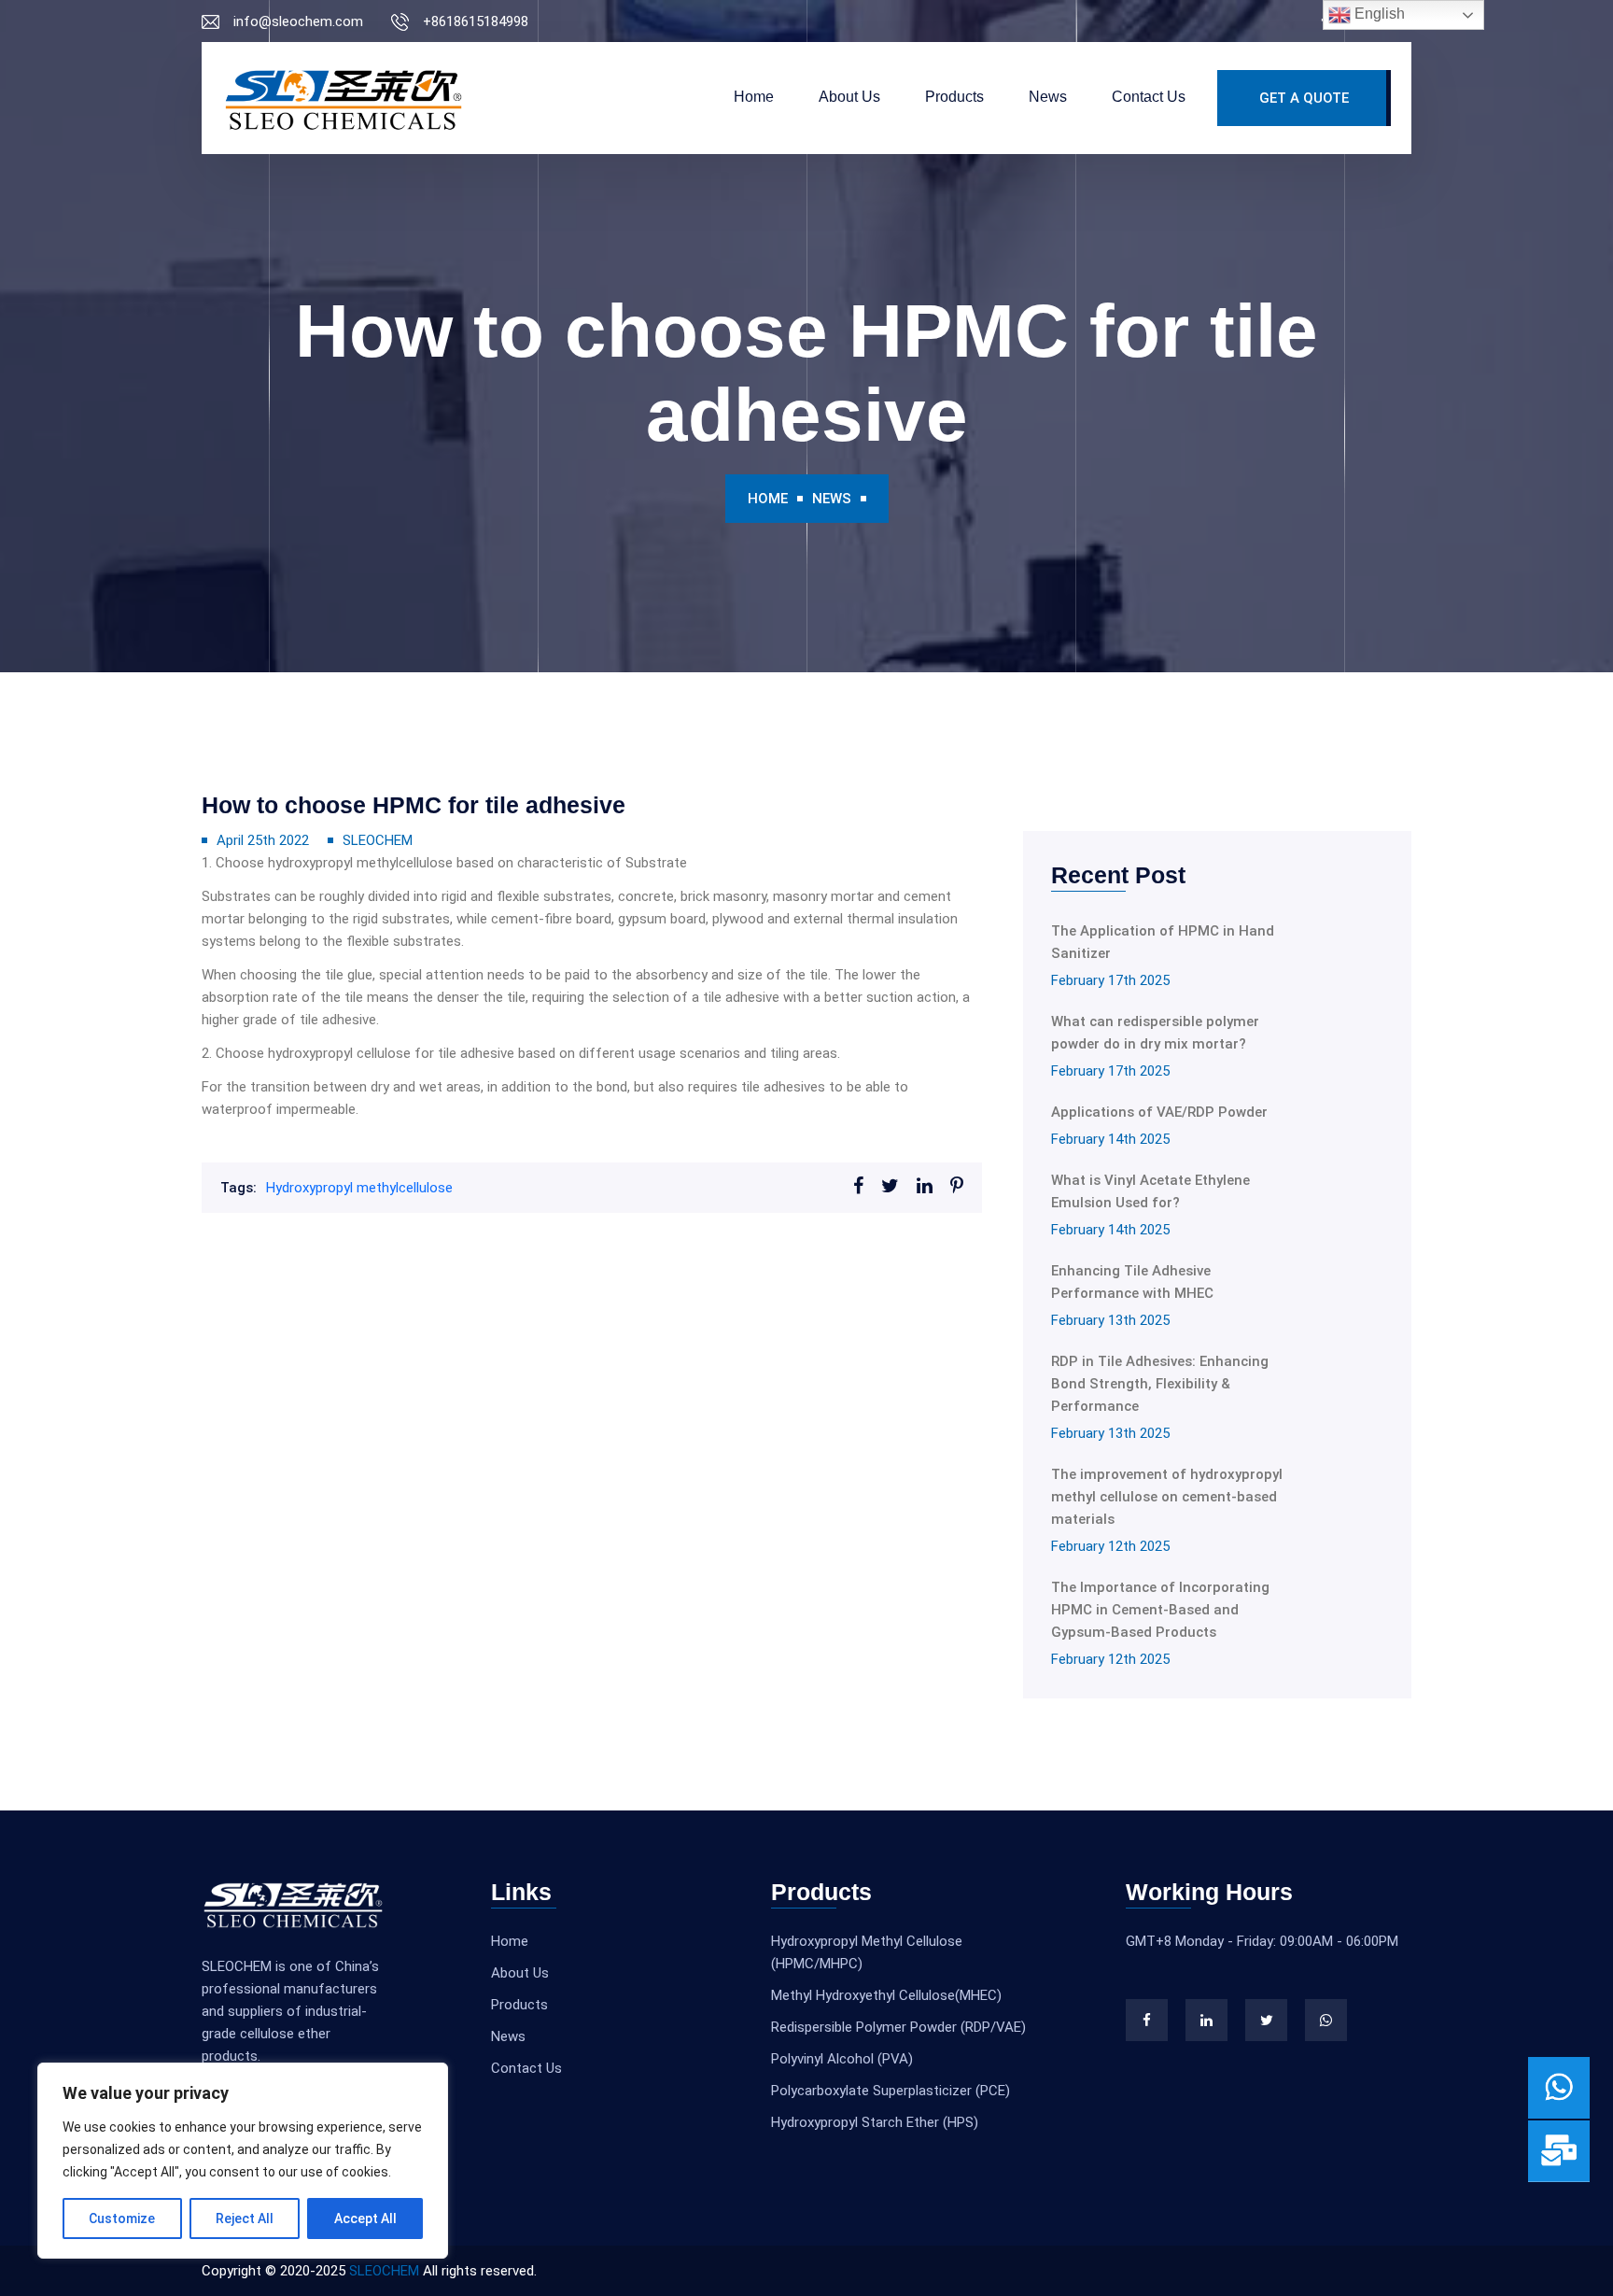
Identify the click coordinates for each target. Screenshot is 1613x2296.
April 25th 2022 (263, 840)
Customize (122, 2219)
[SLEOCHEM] (344, 98)
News (1048, 97)
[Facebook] (1147, 2020)
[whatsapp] (1326, 2020)
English (1378, 14)
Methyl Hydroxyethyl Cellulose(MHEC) (886, 1995)
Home (754, 97)
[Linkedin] (1206, 2020)
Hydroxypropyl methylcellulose (359, 1188)
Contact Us (1149, 97)
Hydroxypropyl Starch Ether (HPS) (875, 2122)
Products (954, 97)
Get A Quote (1304, 98)
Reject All (245, 2219)
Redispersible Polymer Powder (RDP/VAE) (898, 2027)
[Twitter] (1266, 2020)
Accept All (365, 2219)
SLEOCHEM (378, 840)
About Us (849, 97)
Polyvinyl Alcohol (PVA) (842, 2059)
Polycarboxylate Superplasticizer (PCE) (891, 2091)
